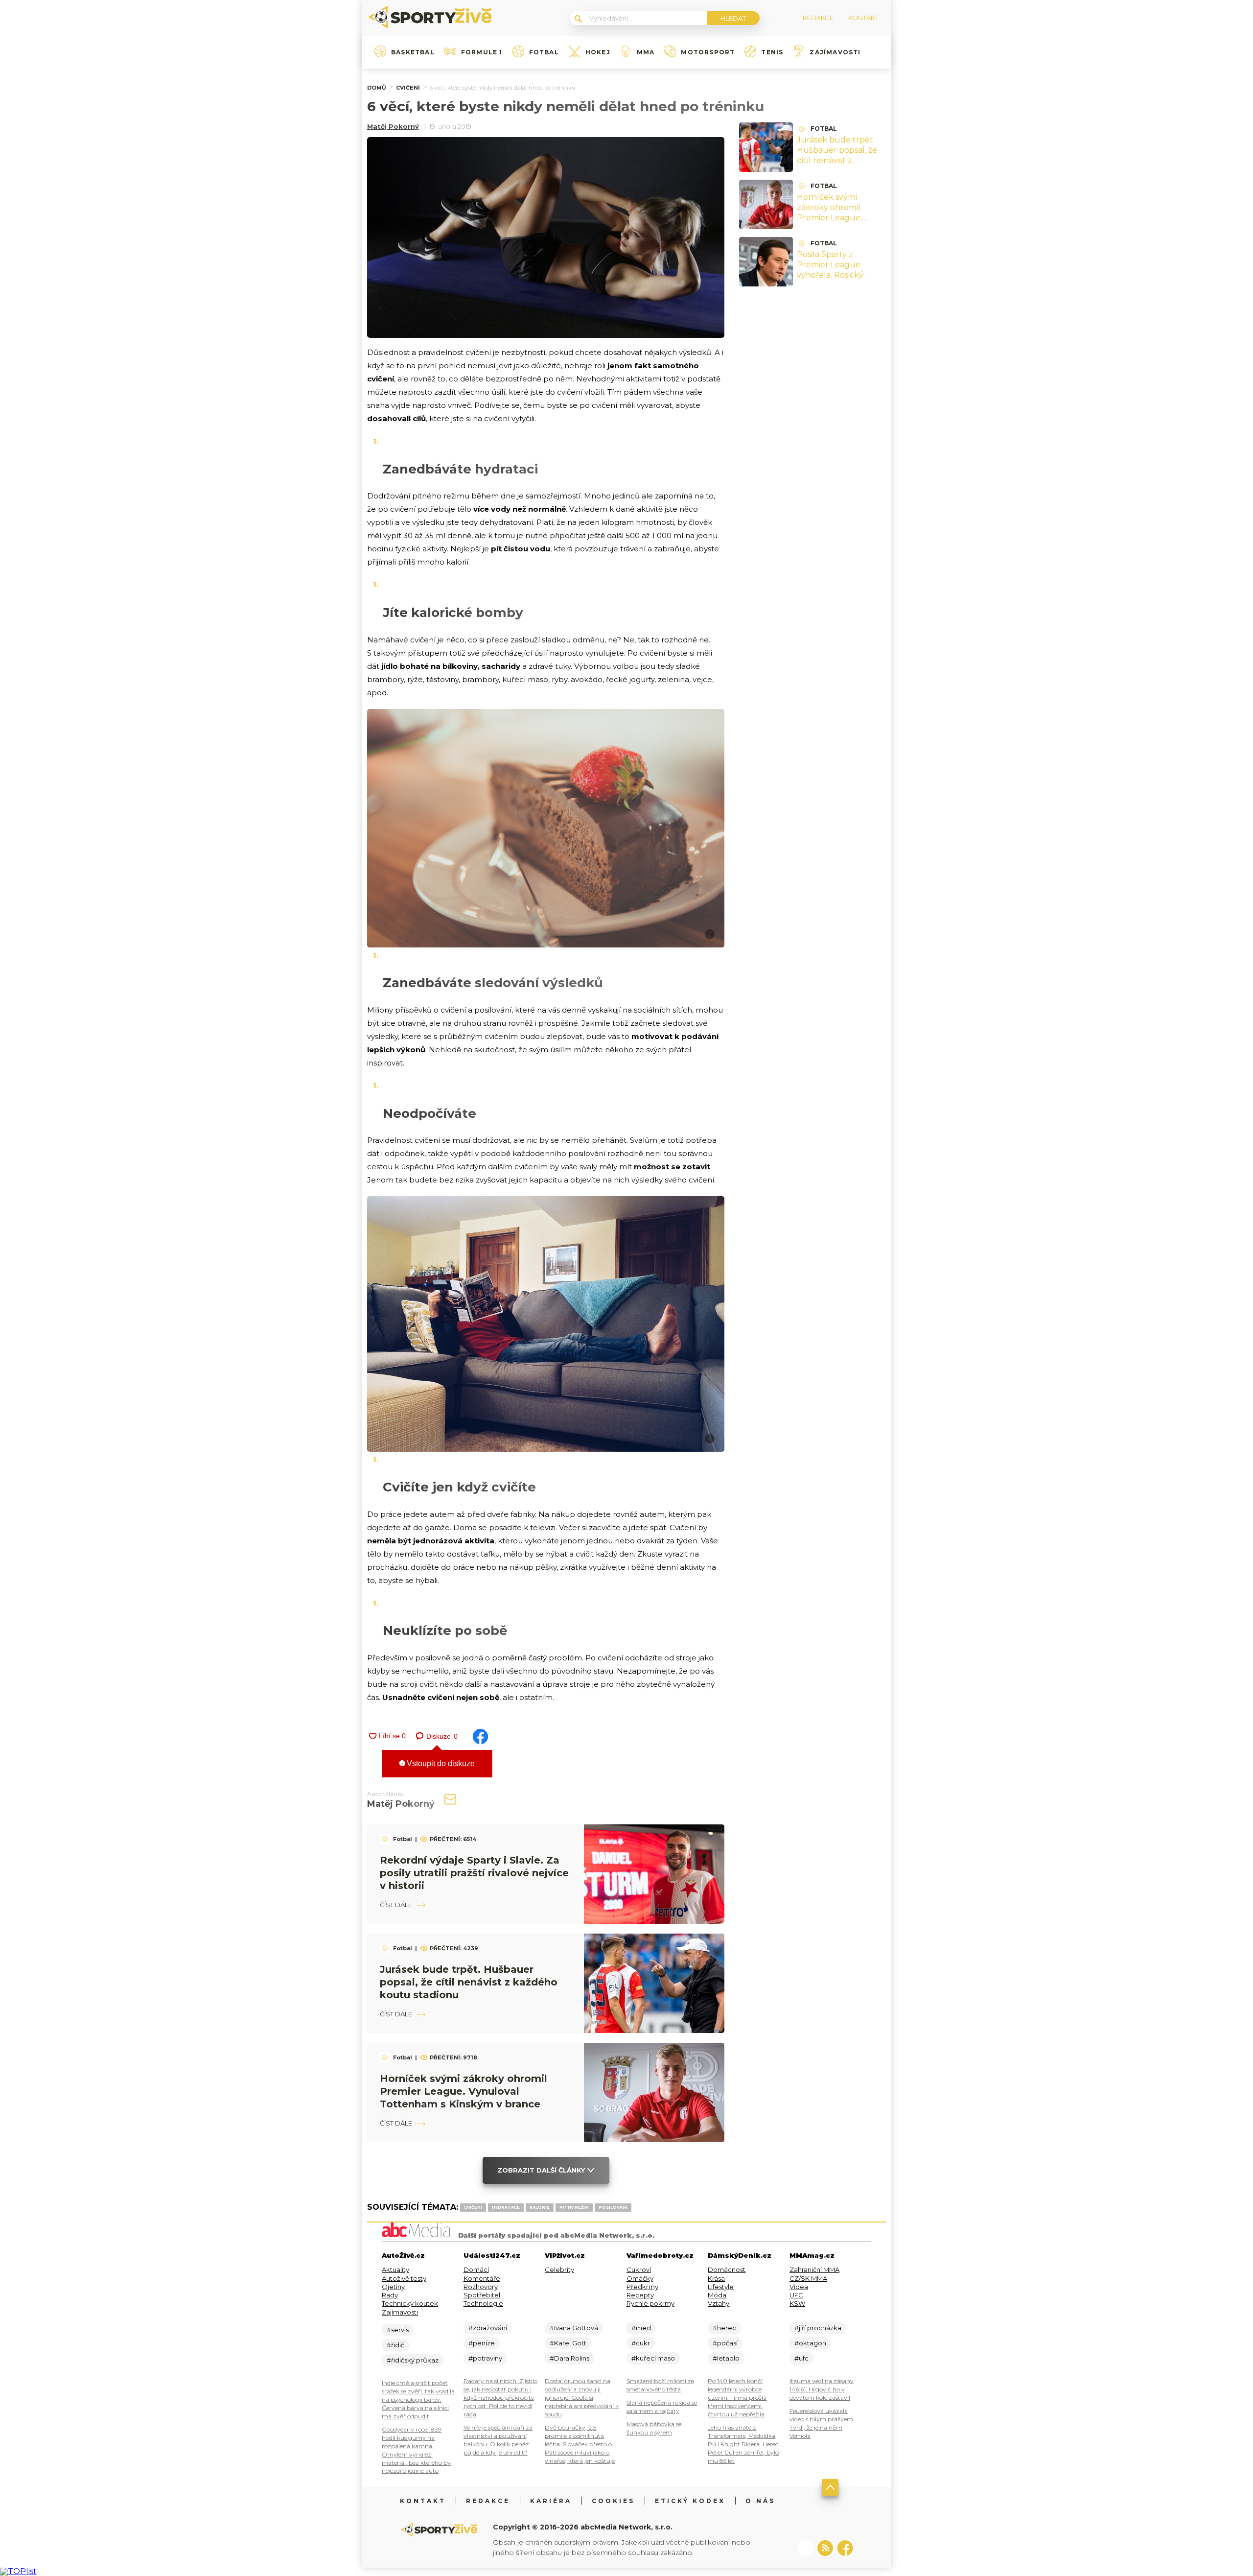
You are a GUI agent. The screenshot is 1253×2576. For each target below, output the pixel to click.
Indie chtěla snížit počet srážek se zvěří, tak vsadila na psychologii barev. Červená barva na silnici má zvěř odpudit (418, 2399)
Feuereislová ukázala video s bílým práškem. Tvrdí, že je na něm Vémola (822, 2423)
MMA (646, 52)
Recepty (640, 2295)
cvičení (473, 2207)
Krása (716, 2278)
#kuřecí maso (653, 2358)
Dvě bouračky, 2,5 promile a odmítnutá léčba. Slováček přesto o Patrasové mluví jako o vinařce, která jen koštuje (580, 2444)
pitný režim (574, 2207)
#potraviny (485, 2358)
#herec (724, 2328)
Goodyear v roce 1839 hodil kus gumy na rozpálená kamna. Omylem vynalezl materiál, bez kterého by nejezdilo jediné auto (416, 2450)
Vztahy (719, 2303)
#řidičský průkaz (413, 2360)
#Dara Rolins (569, 2358)
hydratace (506, 2207)
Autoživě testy (404, 2278)
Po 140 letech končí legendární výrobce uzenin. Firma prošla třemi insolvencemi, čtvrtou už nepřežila (737, 2398)
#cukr (641, 2343)
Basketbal (413, 52)
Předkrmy (642, 2287)
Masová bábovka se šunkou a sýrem (654, 2428)
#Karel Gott (568, 2343)
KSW (797, 2303)
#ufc (801, 2358)
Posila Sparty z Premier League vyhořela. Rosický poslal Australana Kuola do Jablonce (833, 275)
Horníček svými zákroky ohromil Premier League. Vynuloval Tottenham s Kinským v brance (464, 2091)
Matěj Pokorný (393, 126)
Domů (377, 88)
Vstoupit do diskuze (440, 1763)
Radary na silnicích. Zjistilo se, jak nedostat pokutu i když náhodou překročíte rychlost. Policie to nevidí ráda (500, 2398)
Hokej (598, 52)
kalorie (540, 2207)
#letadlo (726, 2358)
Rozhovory (481, 2287)
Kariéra (551, 2501)
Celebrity (559, 2269)
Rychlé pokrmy (650, 2303)
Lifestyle (721, 2287)
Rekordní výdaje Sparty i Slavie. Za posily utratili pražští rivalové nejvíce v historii (474, 1873)
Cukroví (639, 2269)
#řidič (395, 2345)
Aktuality (395, 2269)
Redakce (488, 2501)
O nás (760, 2501)
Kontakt (423, 2501)
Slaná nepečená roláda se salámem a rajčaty (662, 2407)
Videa (799, 2287)
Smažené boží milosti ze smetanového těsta (660, 2385)
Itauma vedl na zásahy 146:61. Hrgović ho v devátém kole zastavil (822, 2389)
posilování (613, 2207)
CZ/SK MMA (808, 2278)
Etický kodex (690, 2501)
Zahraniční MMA (814, 2269)
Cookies (613, 2501)
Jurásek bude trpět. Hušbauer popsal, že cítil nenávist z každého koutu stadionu (469, 1982)
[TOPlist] (18, 2571)
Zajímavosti (835, 52)
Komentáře (482, 2278)
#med (641, 2328)
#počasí (725, 2343)
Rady (390, 2295)
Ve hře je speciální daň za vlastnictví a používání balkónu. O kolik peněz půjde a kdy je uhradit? (498, 2440)
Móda (717, 2295)
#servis (398, 2330)
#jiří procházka (818, 2328)
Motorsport (708, 52)
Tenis (772, 52)
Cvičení (408, 88)
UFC (796, 2295)
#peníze (482, 2343)
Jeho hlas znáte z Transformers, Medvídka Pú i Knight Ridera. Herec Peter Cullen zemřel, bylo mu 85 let (743, 2444)
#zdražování (488, 2328)
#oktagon (810, 2343)
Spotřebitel (482, 2295)
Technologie (483, 2303)
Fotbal (544, 52)
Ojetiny (393, 2287)
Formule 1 (482, 52)
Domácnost (727, 2269)
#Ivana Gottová (574, 2328)
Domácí (476, 2269)
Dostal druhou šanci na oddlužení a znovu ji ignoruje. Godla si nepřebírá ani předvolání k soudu (582, 2398)
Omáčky (640, 2278)
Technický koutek (410, 2303)
